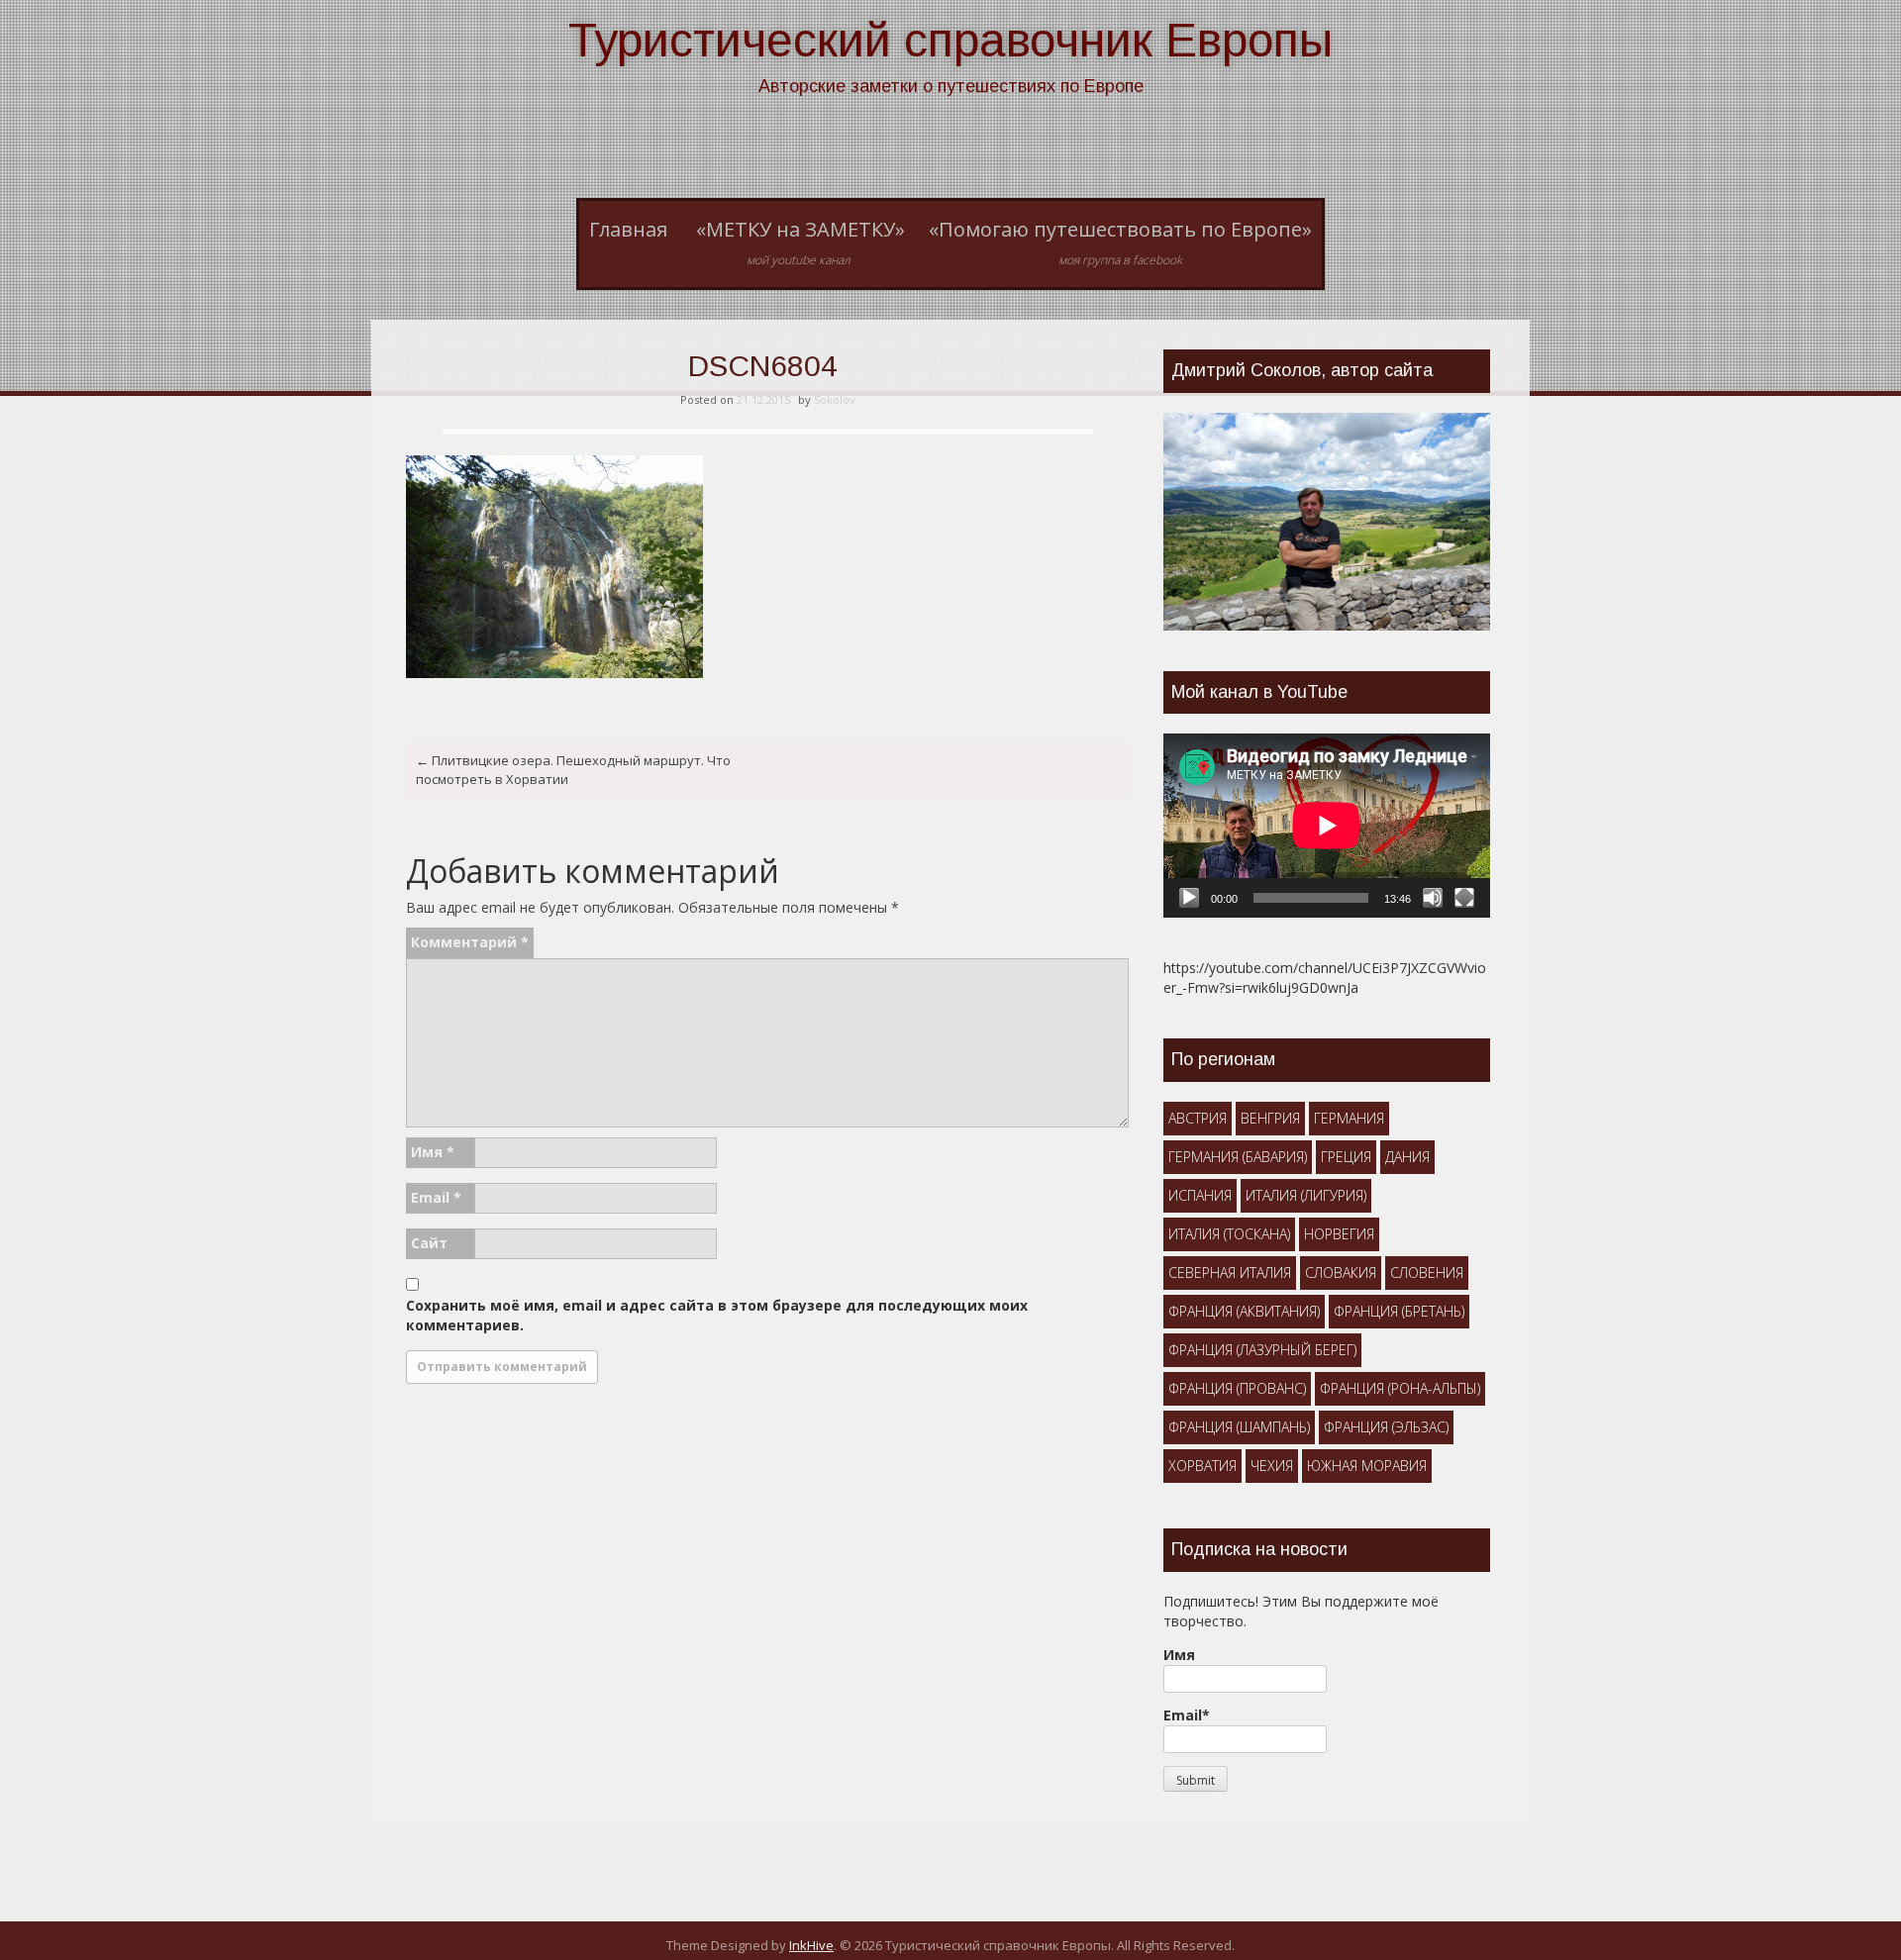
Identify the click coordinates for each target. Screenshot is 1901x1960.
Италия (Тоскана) (1229, 1234)
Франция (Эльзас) (1386, 1427)
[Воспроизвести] (1189, 898)
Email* (1187, 1715)
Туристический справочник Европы (950, 40)
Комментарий (470, 942)
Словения (1427, 1273)
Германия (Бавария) (1238, 1157)
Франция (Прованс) (1237, 1388)
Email (436, 1197)
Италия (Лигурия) (1306, 1195)
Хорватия (1202, 1466)
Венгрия (1270, 1118)
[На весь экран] (1464, 898)
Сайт (429, 1243)
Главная (628, 229)
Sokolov (835, 399)
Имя (433, 1152)
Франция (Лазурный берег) (1262, 1350)
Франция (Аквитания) (1244, 1311)
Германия (1349, 1118)
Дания (1407, 1157)
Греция (1346, 1157)
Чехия (1272, 1466)
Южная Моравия (1367, 1466)
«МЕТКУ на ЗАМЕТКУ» (800, 243)
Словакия (1341, 1273)
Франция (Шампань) (1239, 1427)
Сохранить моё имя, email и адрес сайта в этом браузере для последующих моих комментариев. (717, 1315)
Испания (1200, 1195)
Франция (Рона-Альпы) (1400, 1388)
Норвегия (1339, 1234)
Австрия (1198, 1118)
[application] (1327, 826)
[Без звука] (1433, 898)
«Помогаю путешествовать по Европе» (1120, 243)
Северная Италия (1230, 1273)
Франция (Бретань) (1399, 1311)
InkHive (811, 1945)
